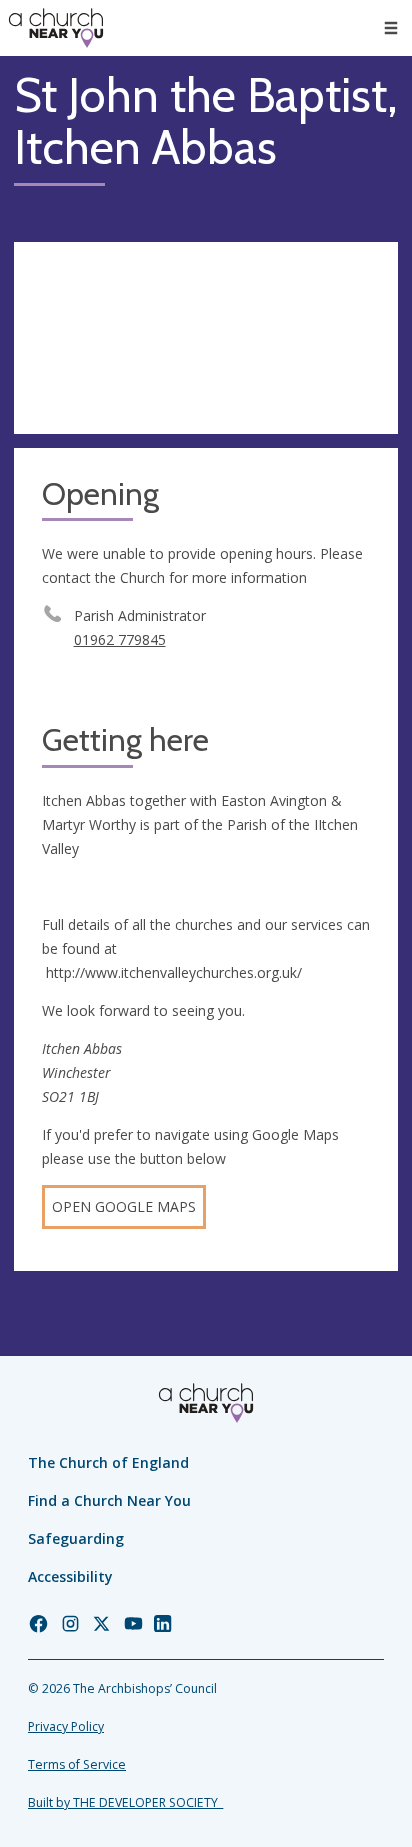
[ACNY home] (56, 28)
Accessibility (70, 1576)
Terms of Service (77, 1764)
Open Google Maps (124, 1206)
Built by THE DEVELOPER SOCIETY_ (125, 1802)
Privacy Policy (66, 1726)
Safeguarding (76, 1538)
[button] (391, 28)
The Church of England (108, 1462)
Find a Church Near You (109, 1500)
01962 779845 (120, 639)
